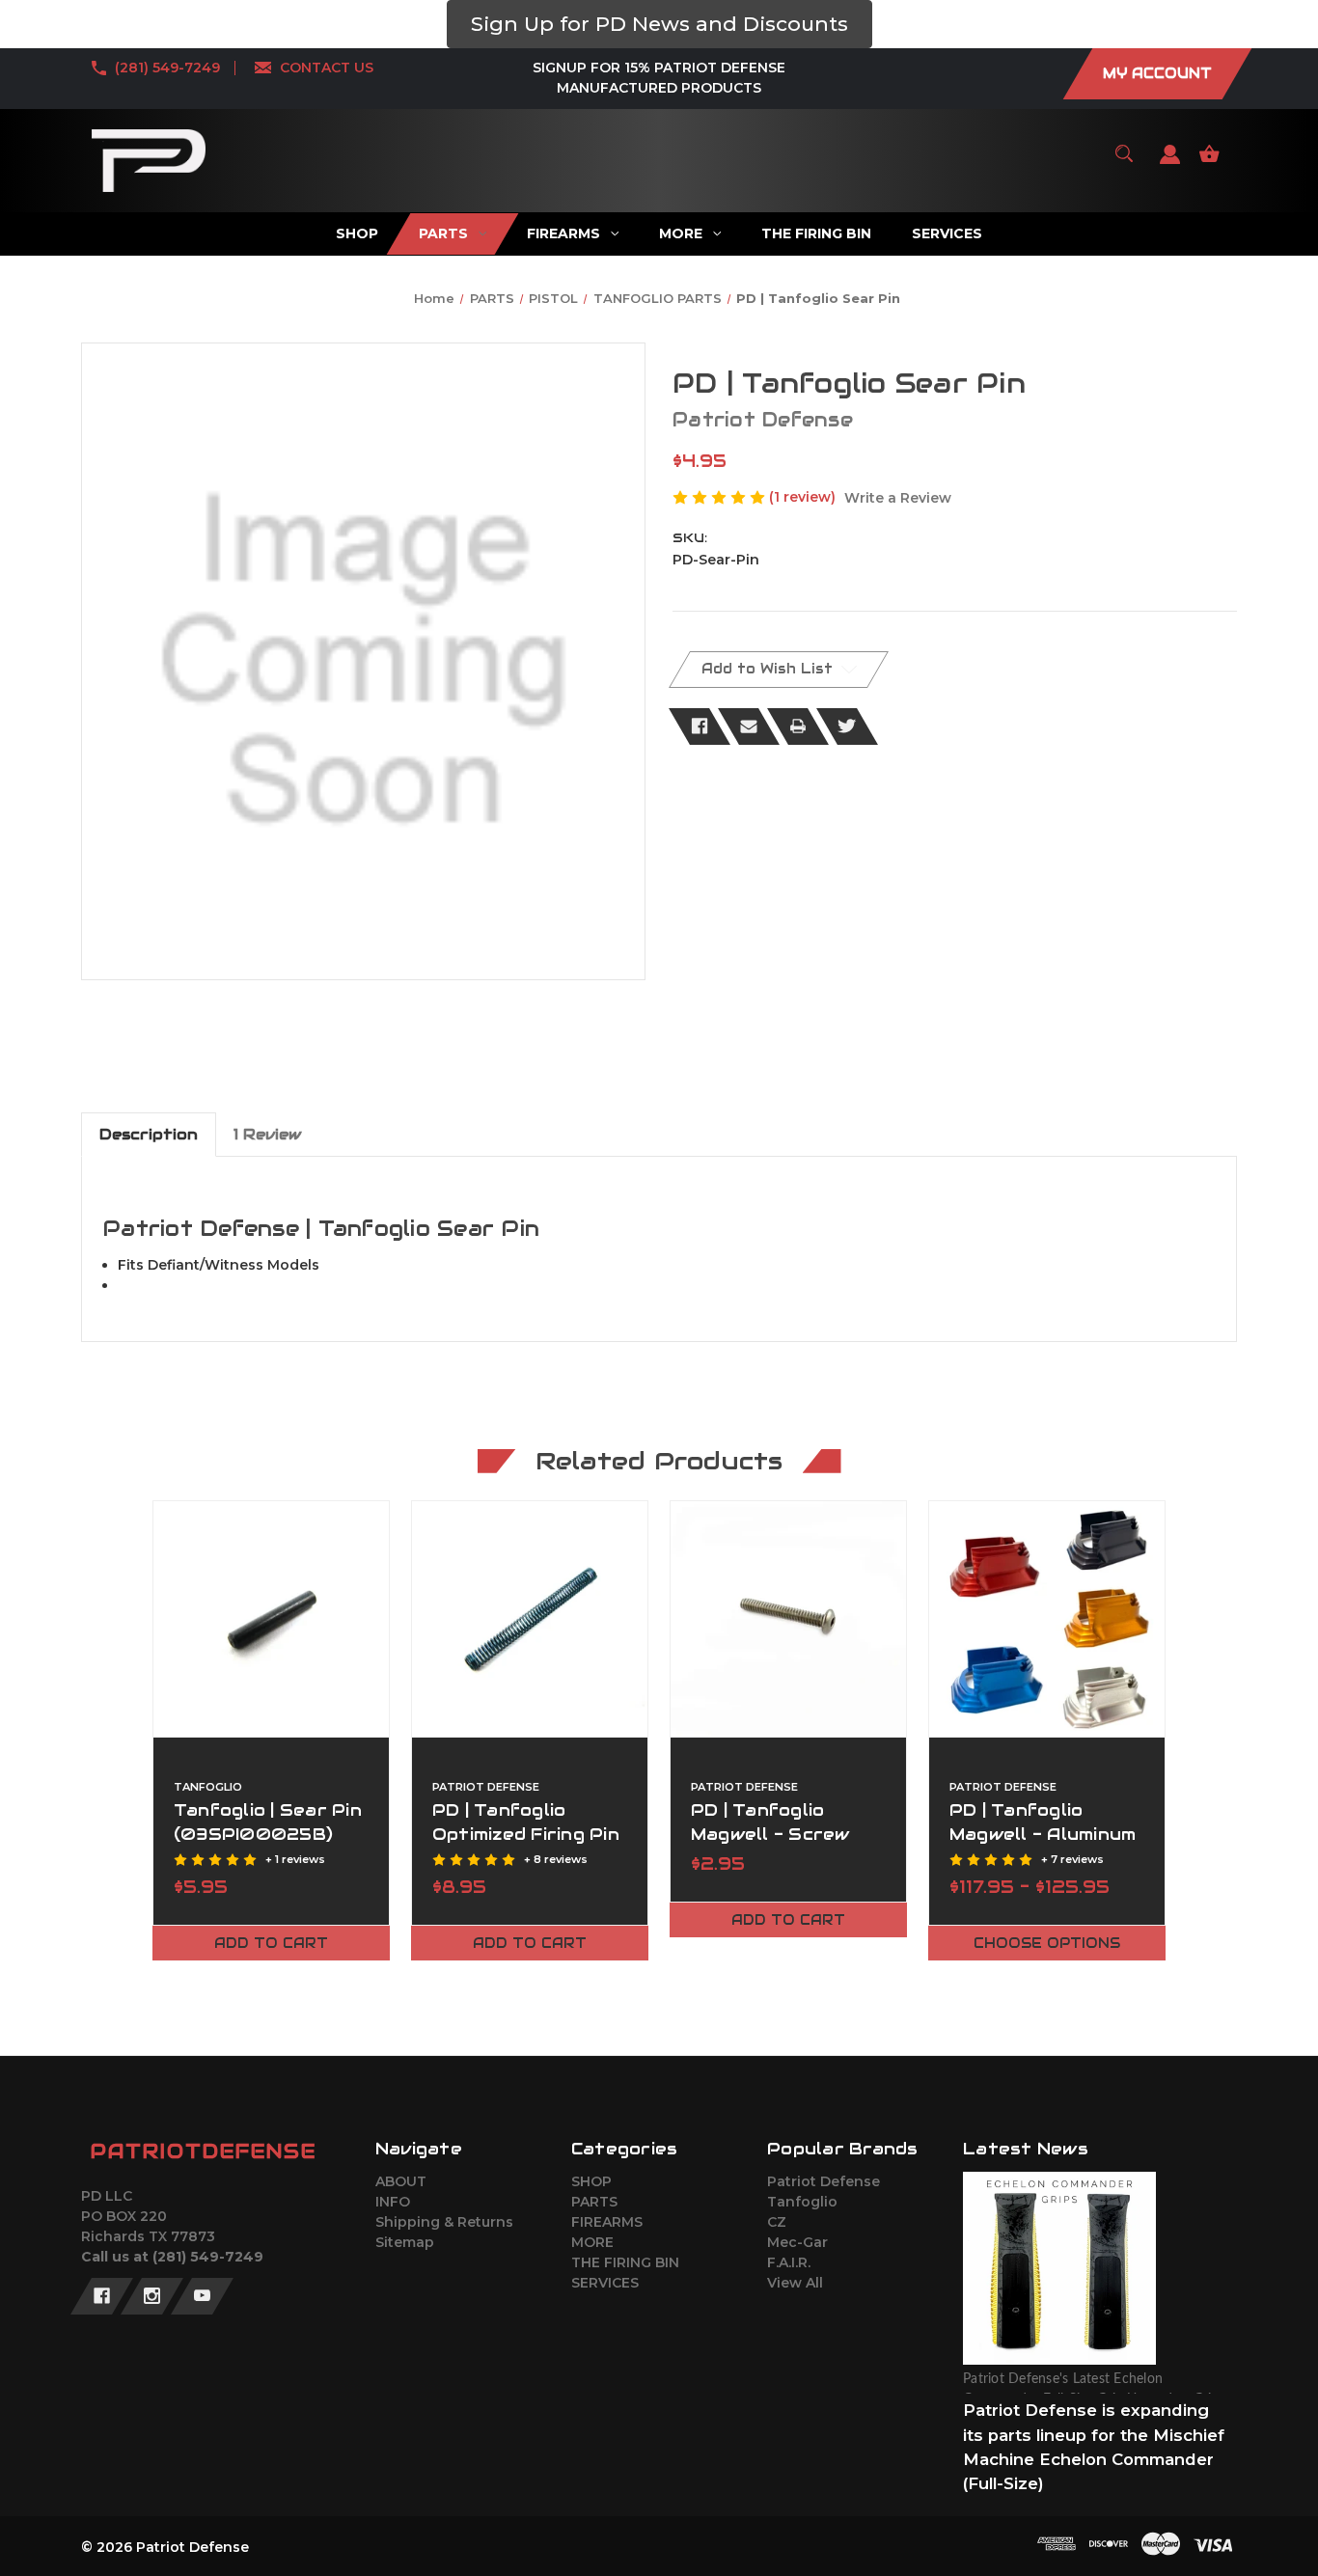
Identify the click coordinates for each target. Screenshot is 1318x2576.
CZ (777, 2222)
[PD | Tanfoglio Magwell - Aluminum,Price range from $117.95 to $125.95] (1047, 1619)
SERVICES (605, 2283)
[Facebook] (700, 726)
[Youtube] (202, 2296)
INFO (393, 2202)
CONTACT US (327, 68)
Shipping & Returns (444, 2222)
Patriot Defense (824, 2181)
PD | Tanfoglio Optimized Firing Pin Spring (526, 1834)
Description (149, 1134)
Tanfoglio (802, 2202)
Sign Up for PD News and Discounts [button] (659, 24)
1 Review (267, 1134)
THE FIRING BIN (625, 2262)
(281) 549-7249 (167, 68)
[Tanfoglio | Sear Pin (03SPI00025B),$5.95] (271, 1619)
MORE (592, 2242)
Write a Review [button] (898, 498)
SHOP (591, 2181)
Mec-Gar (797, 2242)
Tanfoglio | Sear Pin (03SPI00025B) (268, 1822)
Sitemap (405, 2242)
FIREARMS (607, 2222)
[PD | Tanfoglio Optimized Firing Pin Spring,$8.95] (530, 1619)
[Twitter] (847, 726)
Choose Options (1047, 1943)
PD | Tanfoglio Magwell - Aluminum (1043, 1822)
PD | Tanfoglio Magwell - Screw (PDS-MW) (770, 1834)
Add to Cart (271, 1943)
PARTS (594, 2202)
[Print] (798, 726)
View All (795, 2283)
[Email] (749, 726)
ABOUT (401, 2181)
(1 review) (804, 497)
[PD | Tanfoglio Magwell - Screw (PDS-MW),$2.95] (788, 1619)
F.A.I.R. (789, 2262)
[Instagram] (152, 2296)
